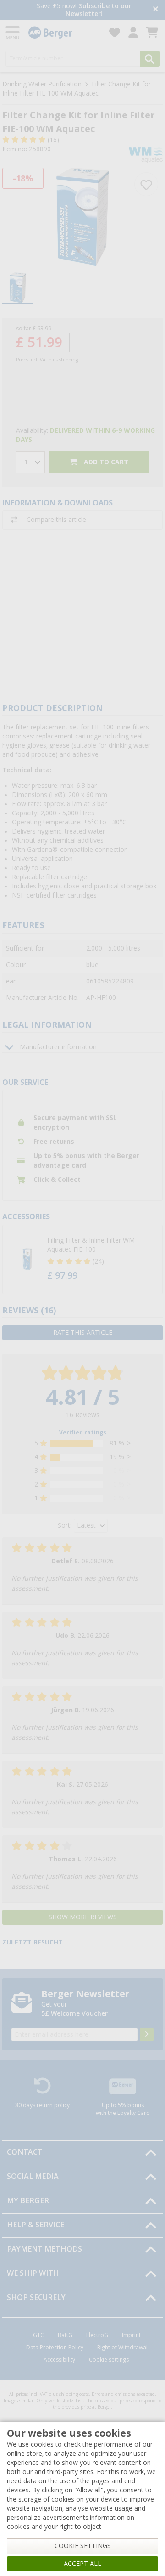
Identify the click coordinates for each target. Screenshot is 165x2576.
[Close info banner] (156, 10)
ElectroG (97, 2335)
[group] (18, 289)
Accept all (82, 2564)
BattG (65, 2335)
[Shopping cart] (152, 33)
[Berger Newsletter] (147, 2034)
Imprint (131, 2335)
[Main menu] (13, 33)
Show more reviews (83, 1917)
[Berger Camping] (63, 33)
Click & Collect (57, 1179)
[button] (82, 1259)
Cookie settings (109, 2360)
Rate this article (83, 1333)
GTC (38, 2335)
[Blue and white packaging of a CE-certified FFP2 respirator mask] (82, 217)
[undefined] (96, 1259)
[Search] (150, 59)
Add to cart (105, 462)
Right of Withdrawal (122, 2348)
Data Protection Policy (55, 2348)
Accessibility (59, 2360)
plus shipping (63, 360)
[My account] (133, 33)
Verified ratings (83, 1433)
